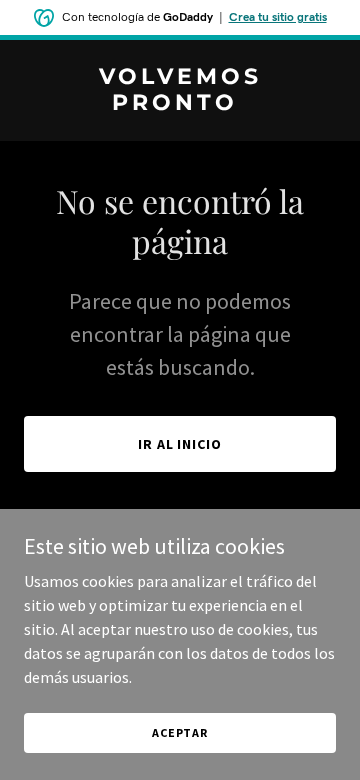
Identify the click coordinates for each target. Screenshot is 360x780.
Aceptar (180, 732)
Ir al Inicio (180, 444)
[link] (180, 104)
